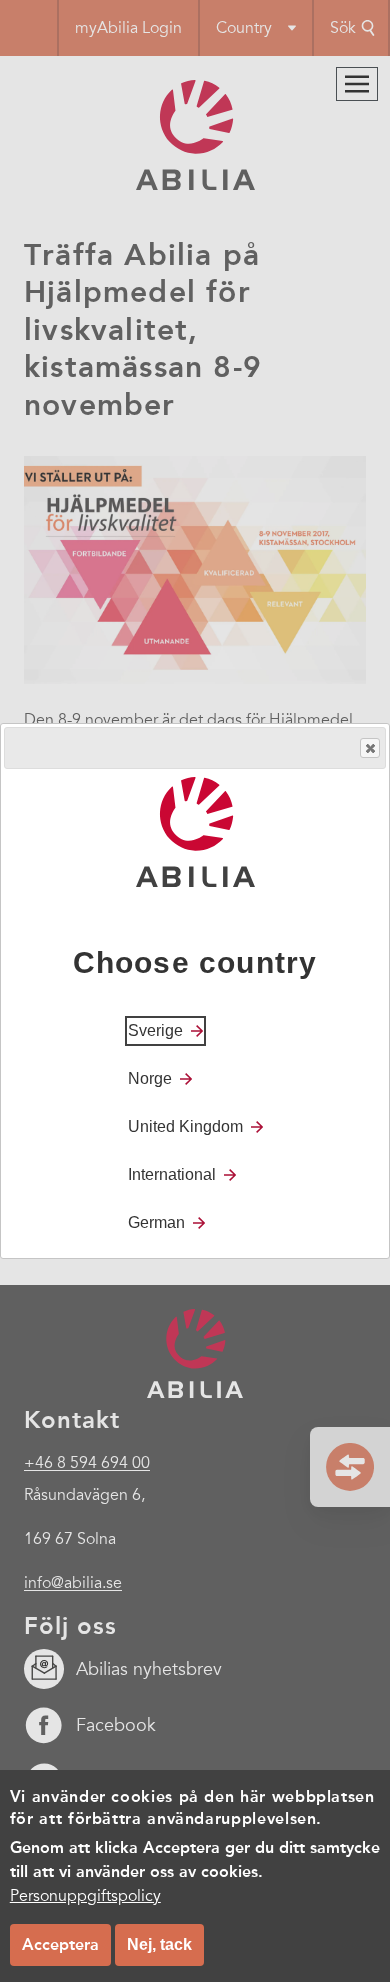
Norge (150, 1078)
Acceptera (60, 1944)
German (156, 1222)
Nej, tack (159, 1944)
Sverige (155, 1030)
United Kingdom (185, 1126)
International (172, 1174)
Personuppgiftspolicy (85, 1896)
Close (370, 748)
